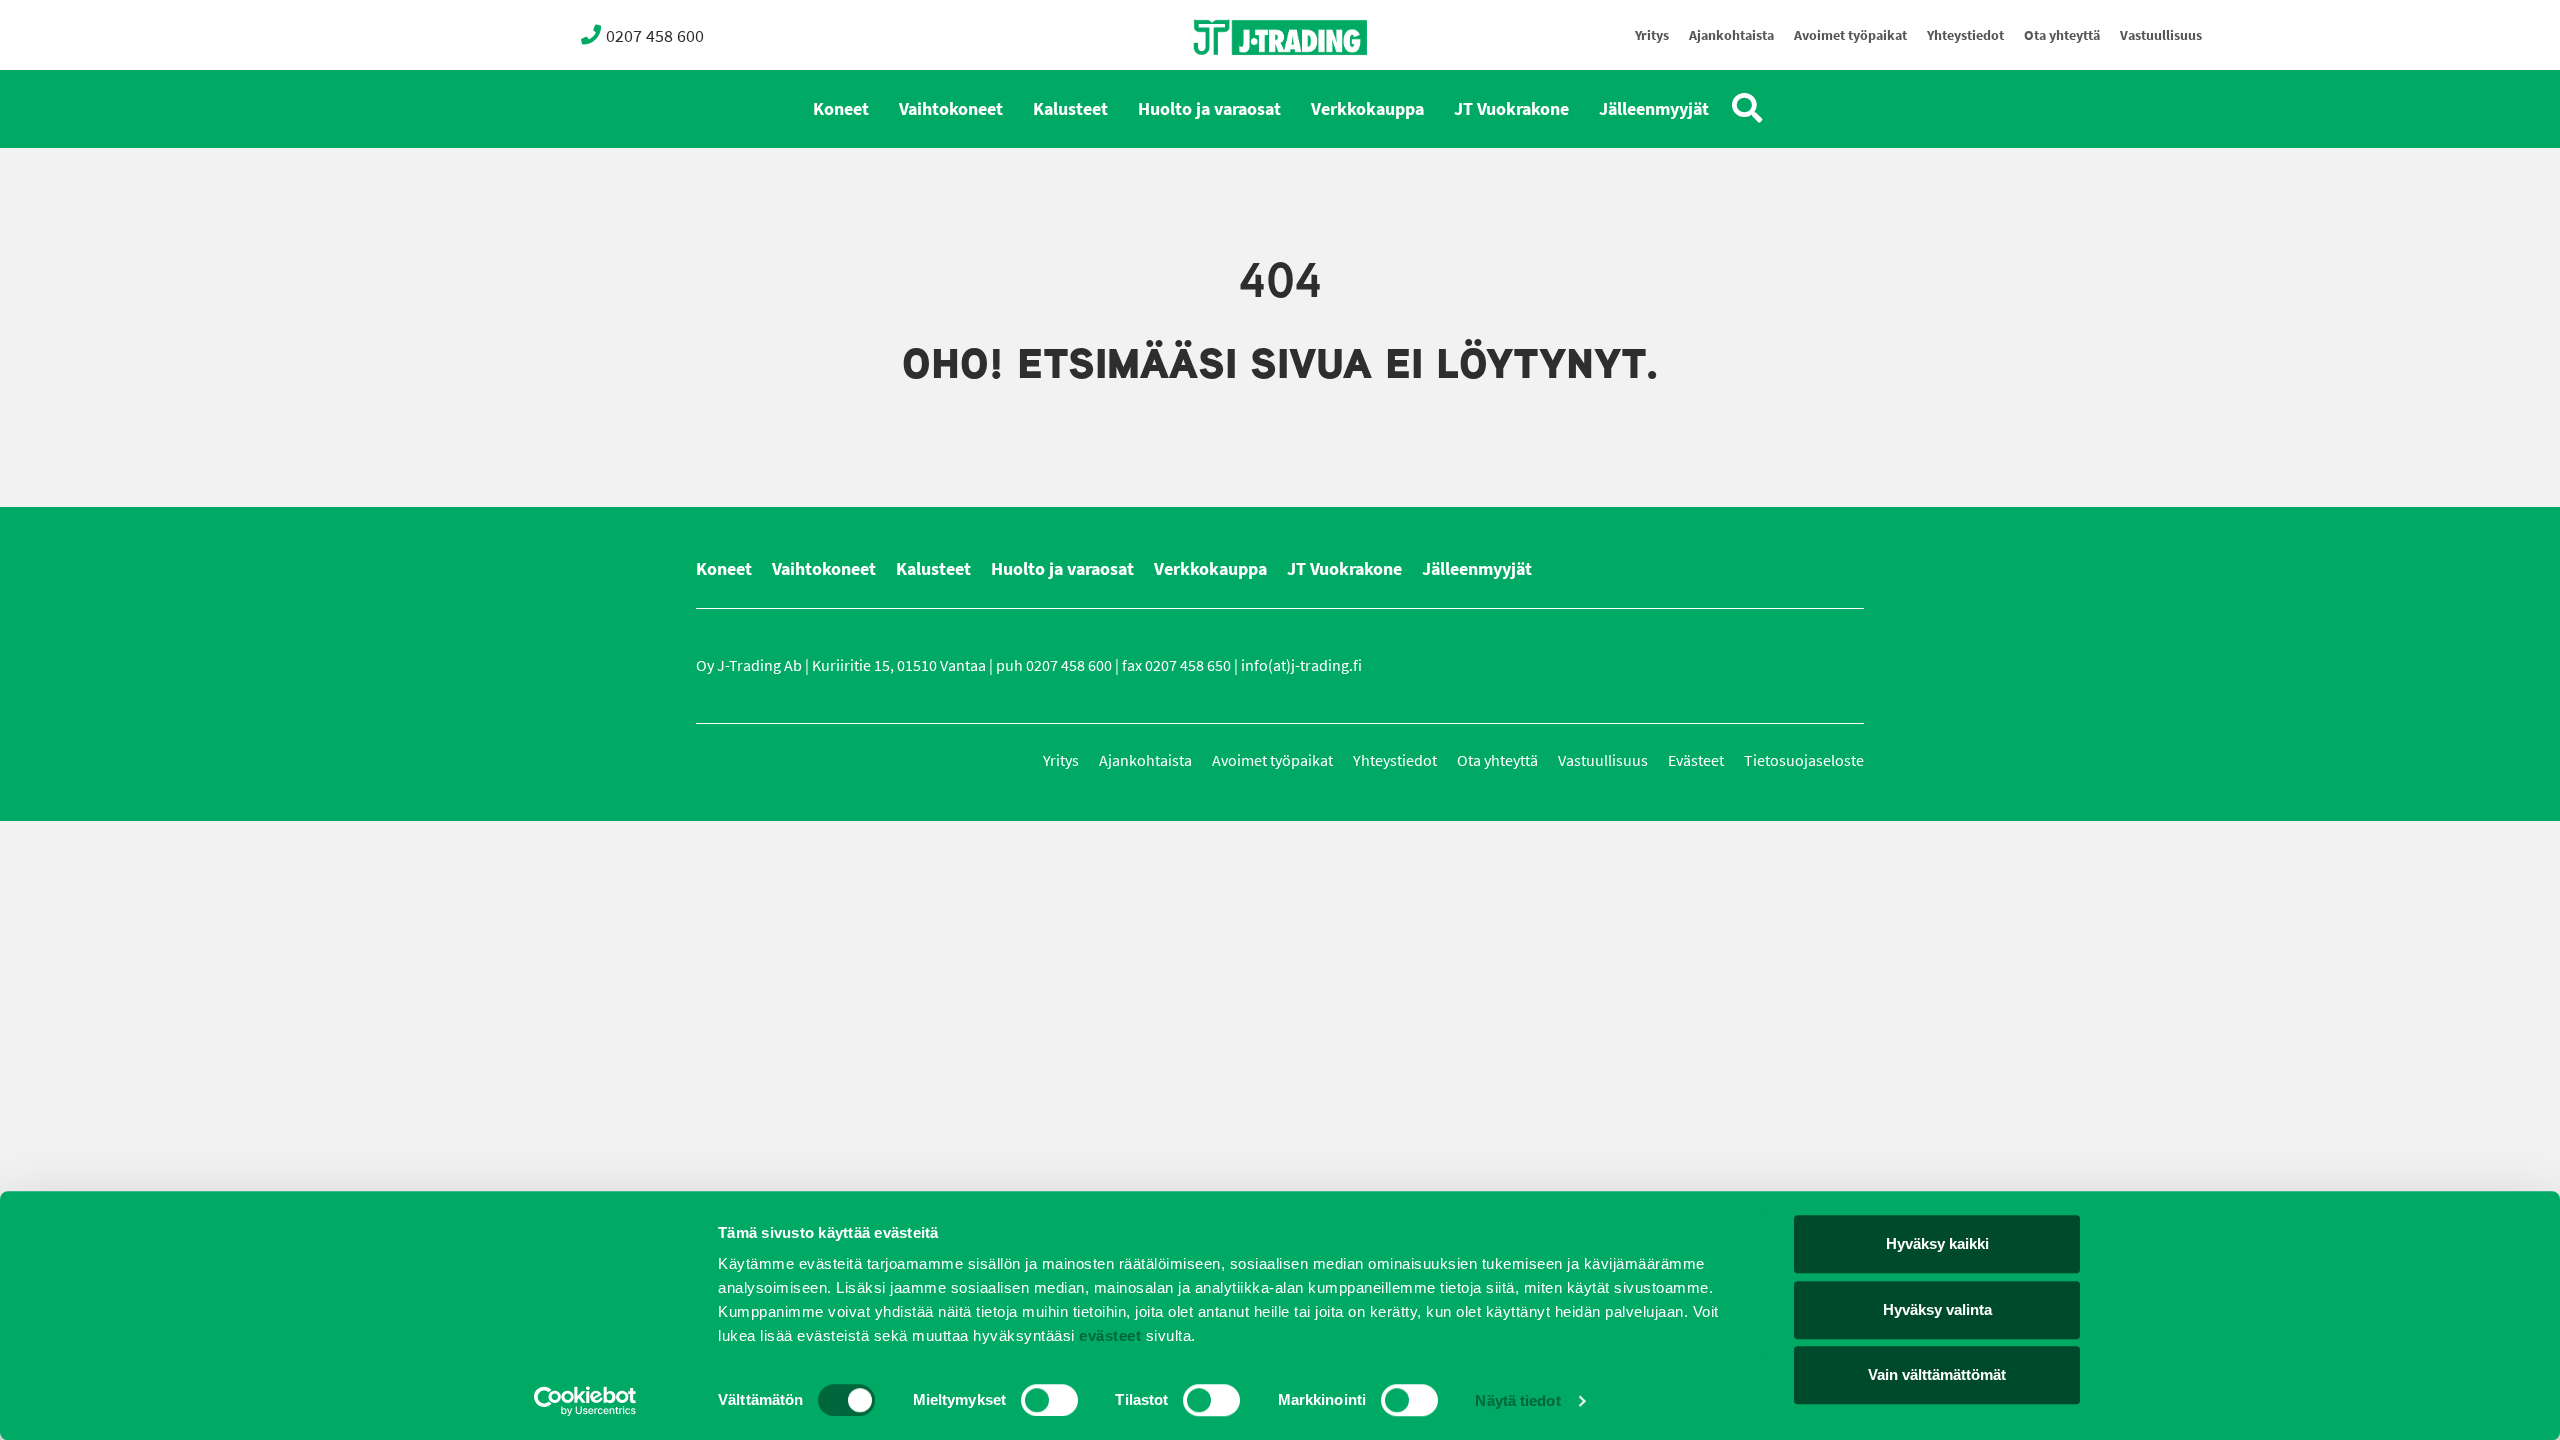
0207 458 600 (655, 36)
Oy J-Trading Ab (1243, 81)
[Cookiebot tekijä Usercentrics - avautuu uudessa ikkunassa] (585, 1401)
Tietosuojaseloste (1804, 760)
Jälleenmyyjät (1654, 109)
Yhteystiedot (1965, 35)
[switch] (1049, 1400)
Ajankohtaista (1731, 35)
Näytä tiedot (1517, 1400)
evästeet (1108, 1335)
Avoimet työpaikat (1850, 35)
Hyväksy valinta (1937, 1309)
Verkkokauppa (1367, 109)
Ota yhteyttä (2062, 35)
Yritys (1652, 35)
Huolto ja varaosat (1209, 109)
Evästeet (1696, 760)
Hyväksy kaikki (1937, 1243)
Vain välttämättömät (1937, 1374)
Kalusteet (1070, 109)
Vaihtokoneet (951, 109)
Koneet (841, 109)
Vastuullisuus (2161, 35)
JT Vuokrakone (1511, 109)
